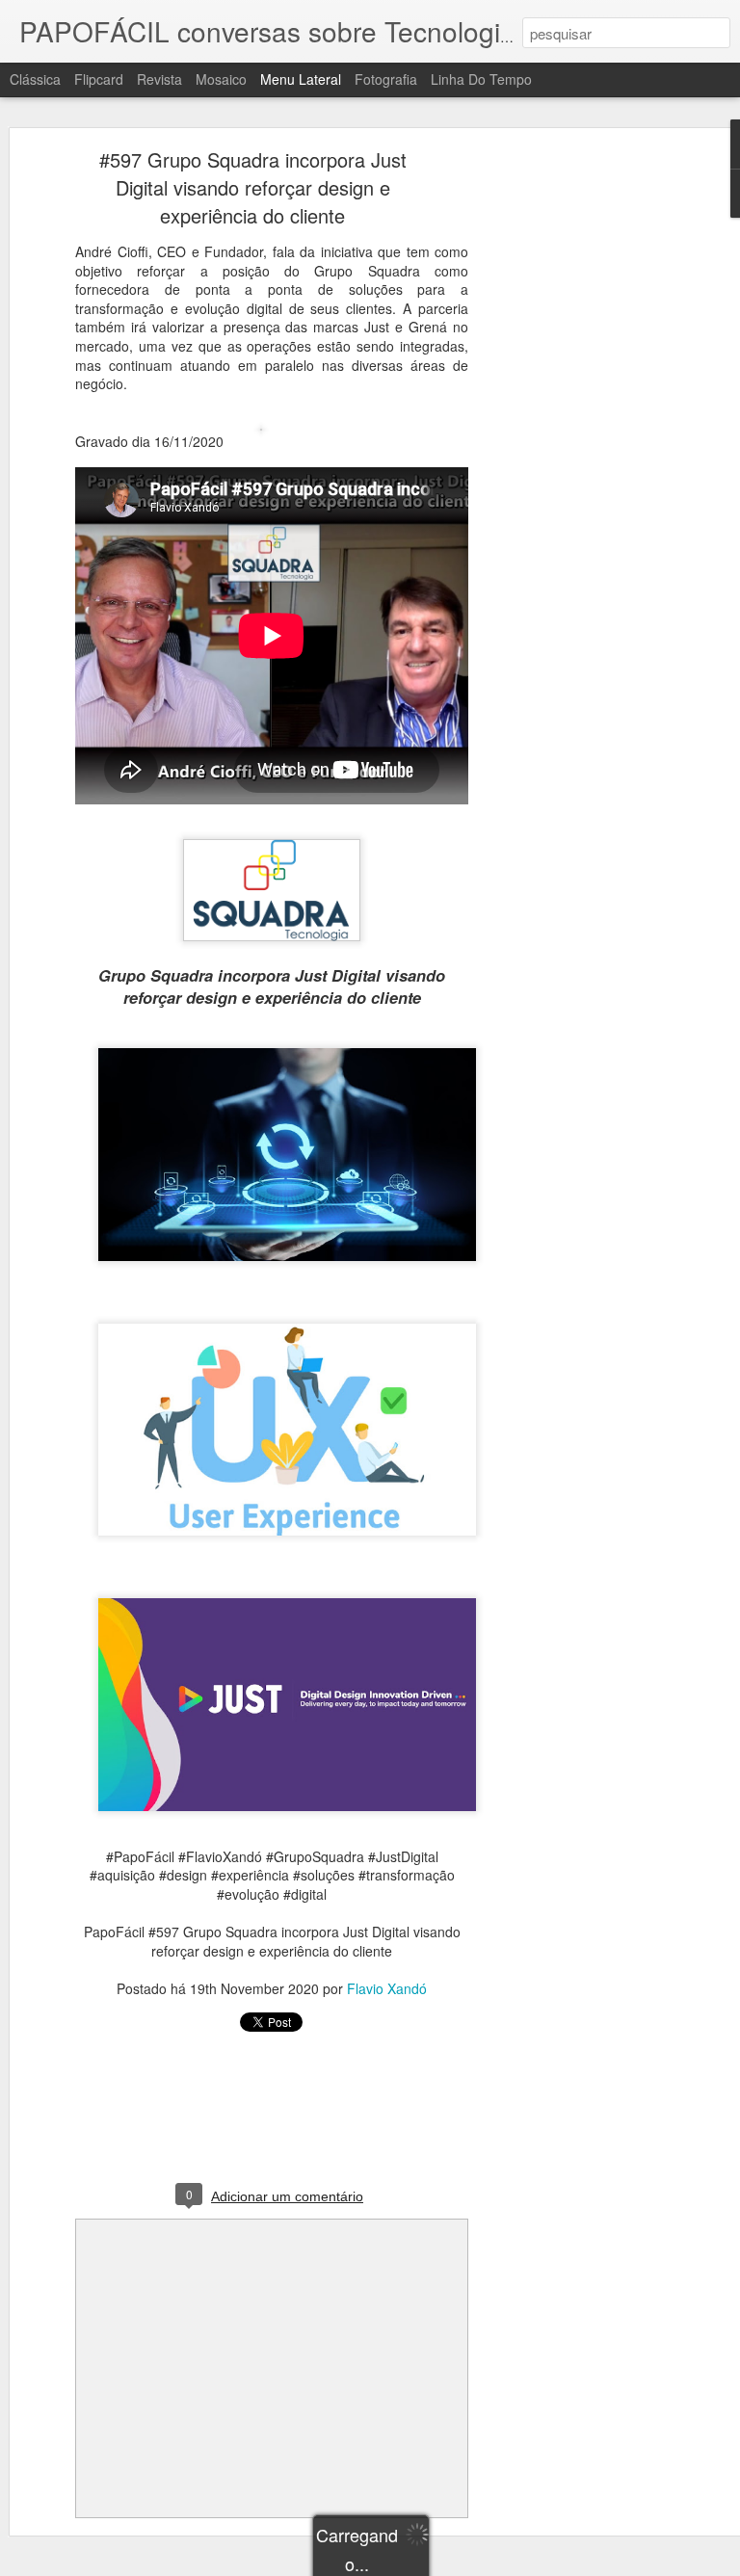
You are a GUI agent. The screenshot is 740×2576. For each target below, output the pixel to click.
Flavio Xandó (387, 1988)
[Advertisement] (574, 459)
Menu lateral (301, 79)
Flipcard (99, 79)
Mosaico (221, 79)
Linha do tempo (481, 79)
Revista (159, 79)
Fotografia (386, 79)
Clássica (35, 79)
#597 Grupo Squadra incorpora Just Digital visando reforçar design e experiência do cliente (253, 187)
